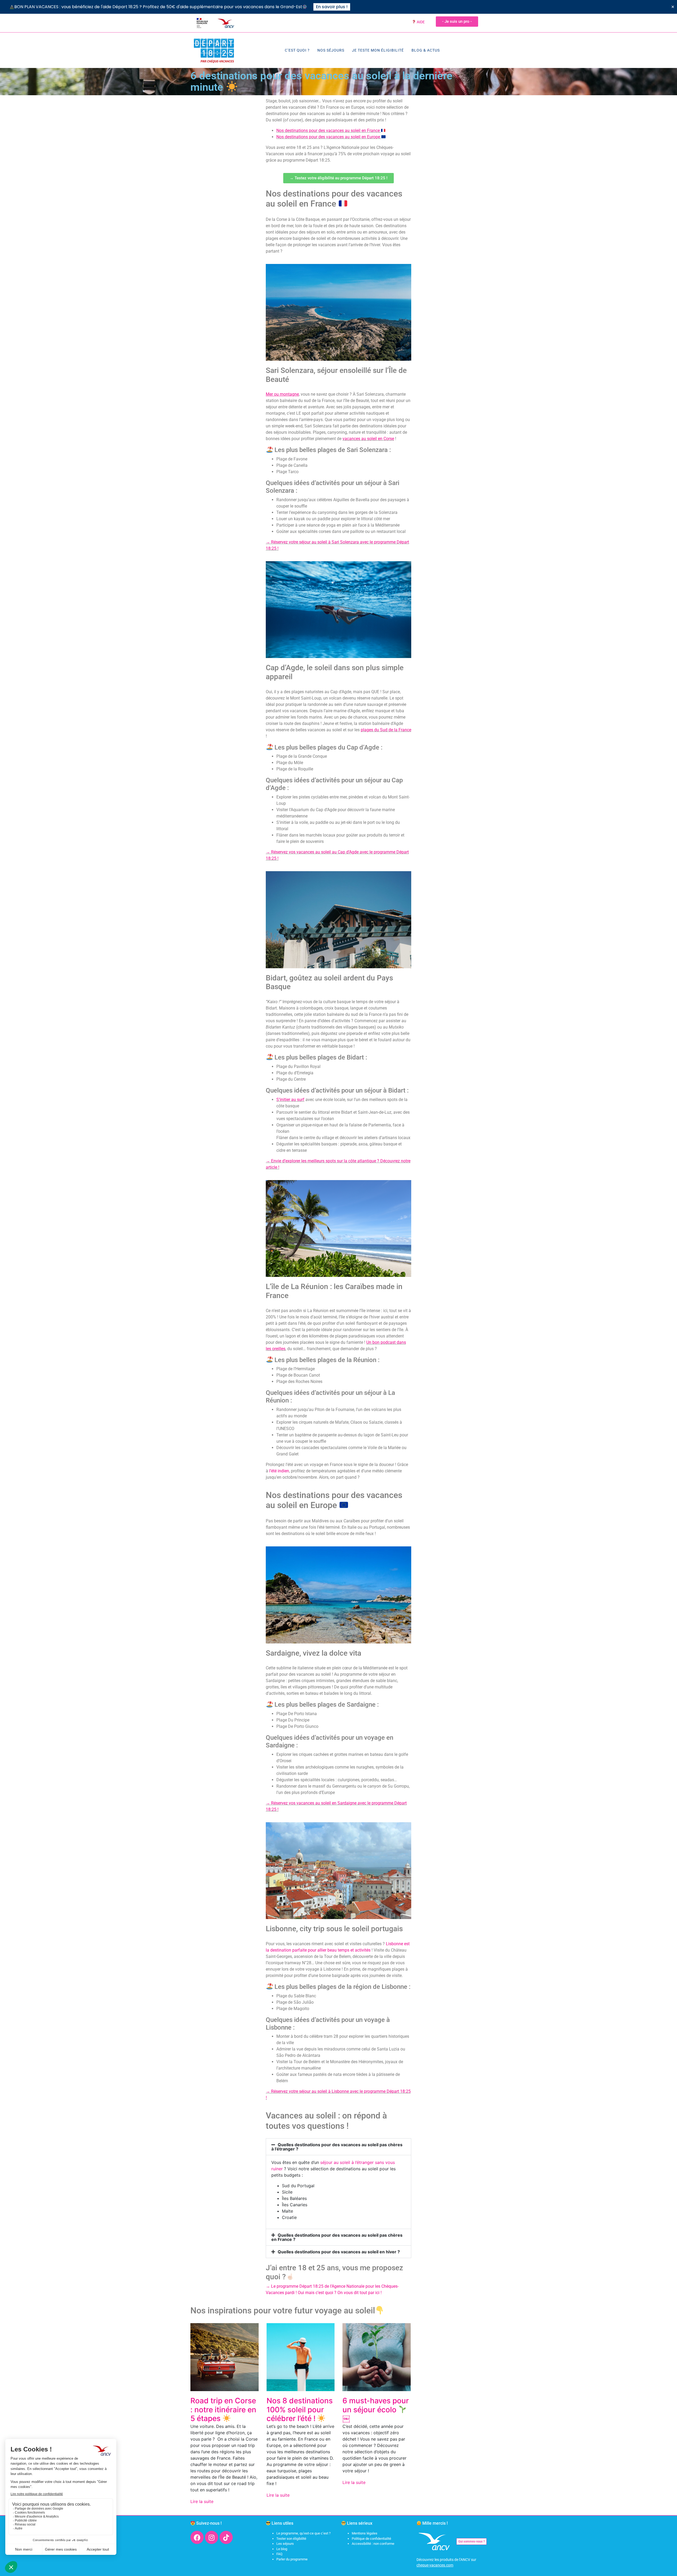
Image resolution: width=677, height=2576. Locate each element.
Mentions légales (365, 2533)
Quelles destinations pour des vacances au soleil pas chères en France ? (337, 2237)
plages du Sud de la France (386, 730)
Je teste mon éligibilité (378, 50)
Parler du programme (292, 2559)
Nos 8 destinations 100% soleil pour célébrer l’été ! (300, 2410)
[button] (338, 2147)
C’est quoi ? (297, 50)
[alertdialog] (338, 7)
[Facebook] (197, 2537)
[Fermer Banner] (673, 7)
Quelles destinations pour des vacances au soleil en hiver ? (339, 2252)
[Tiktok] (226, 2537)
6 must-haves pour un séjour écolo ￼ (376, 2410)
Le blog (282, 2549)
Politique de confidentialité (371, 2539)
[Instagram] (212, 2537)
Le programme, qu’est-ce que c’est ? (303, 2533)
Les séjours (285, 2544)
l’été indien (279, 1471)
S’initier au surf (290, 1100)
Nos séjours (331, 50)
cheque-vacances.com (435, 2565)
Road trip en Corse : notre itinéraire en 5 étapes (223, 2410)
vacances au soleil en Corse (368, 439)
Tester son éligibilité (291, 2539)
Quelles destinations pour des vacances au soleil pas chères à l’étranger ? (337, 2147)
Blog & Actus (426, 50)
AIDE (420, 22)
